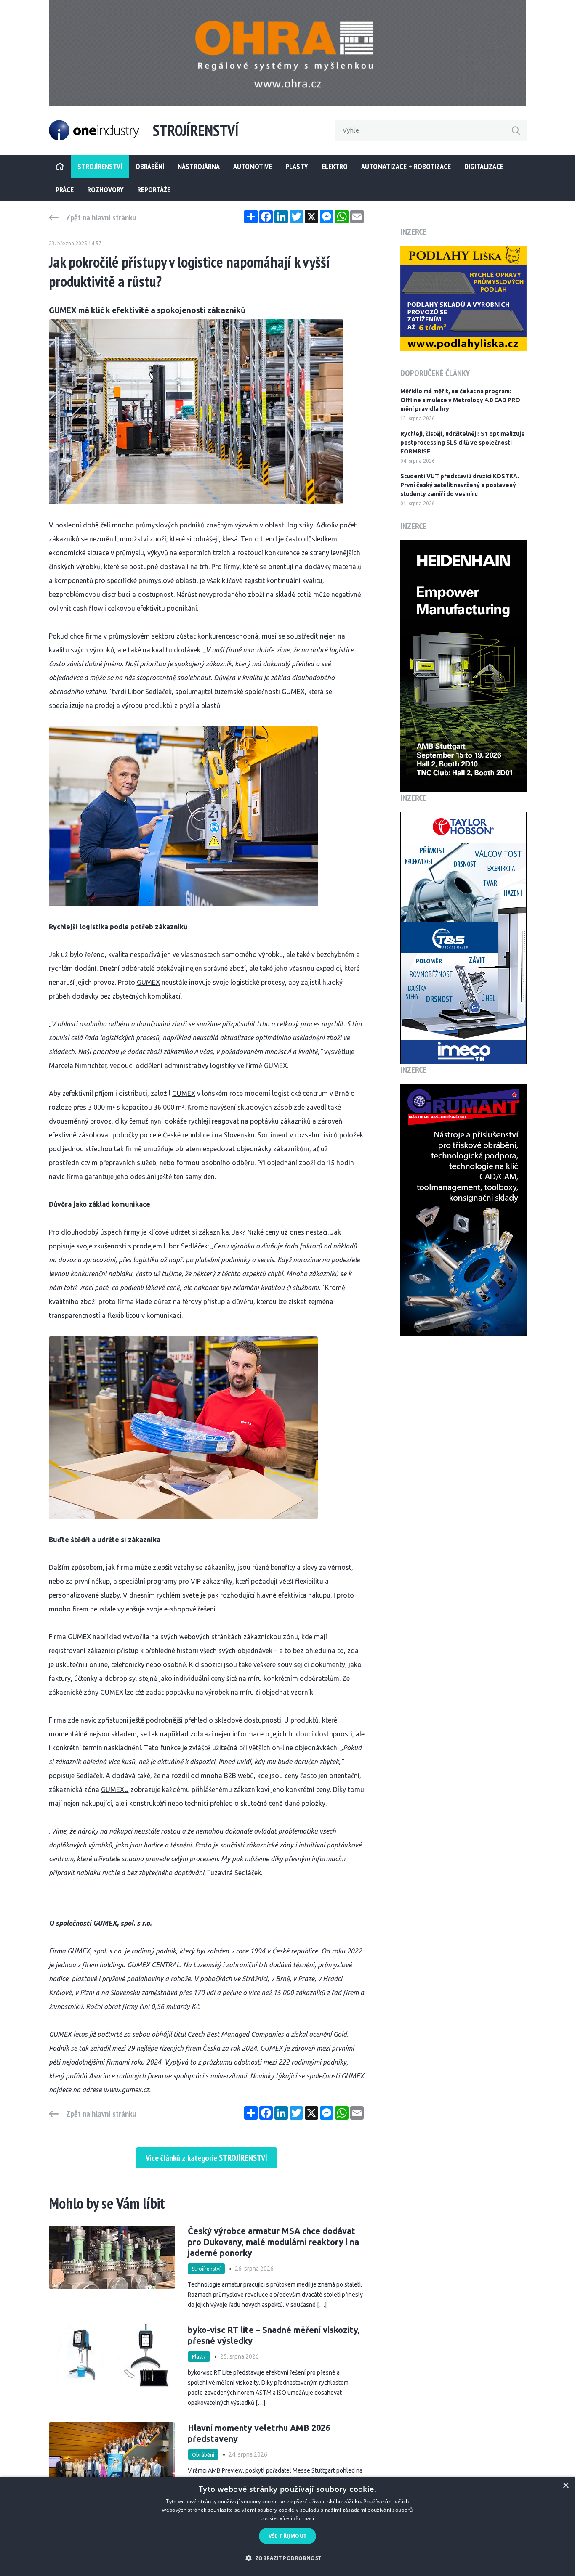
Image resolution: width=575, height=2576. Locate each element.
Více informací (297, 2518)
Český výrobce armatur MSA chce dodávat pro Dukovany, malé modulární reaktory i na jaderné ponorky (273, 2242)
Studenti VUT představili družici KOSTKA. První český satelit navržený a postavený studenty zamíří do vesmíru (460, 485)
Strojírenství (206, 2269)
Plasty (297, 166)
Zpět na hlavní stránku (101, 217)
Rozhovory (105, 189)
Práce (65, 189)
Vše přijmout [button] (288, 2536)
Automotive (253, 166)
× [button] (566, 2486)
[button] (287, 2558)
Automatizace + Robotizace (406, 166)
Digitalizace (484, 166)
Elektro (335, 166)
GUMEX (148, 982)
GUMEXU (115, 1789)
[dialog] (287, 2526)
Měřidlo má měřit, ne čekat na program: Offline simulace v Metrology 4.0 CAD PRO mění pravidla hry (460, 400)
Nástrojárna (199, 166)
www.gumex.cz (126, 2090)
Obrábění (150, 166)
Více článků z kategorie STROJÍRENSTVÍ (206, 2158)
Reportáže (154, 189)
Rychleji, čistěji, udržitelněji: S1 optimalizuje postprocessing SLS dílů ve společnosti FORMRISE (463, 443)
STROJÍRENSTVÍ (100, 166)
